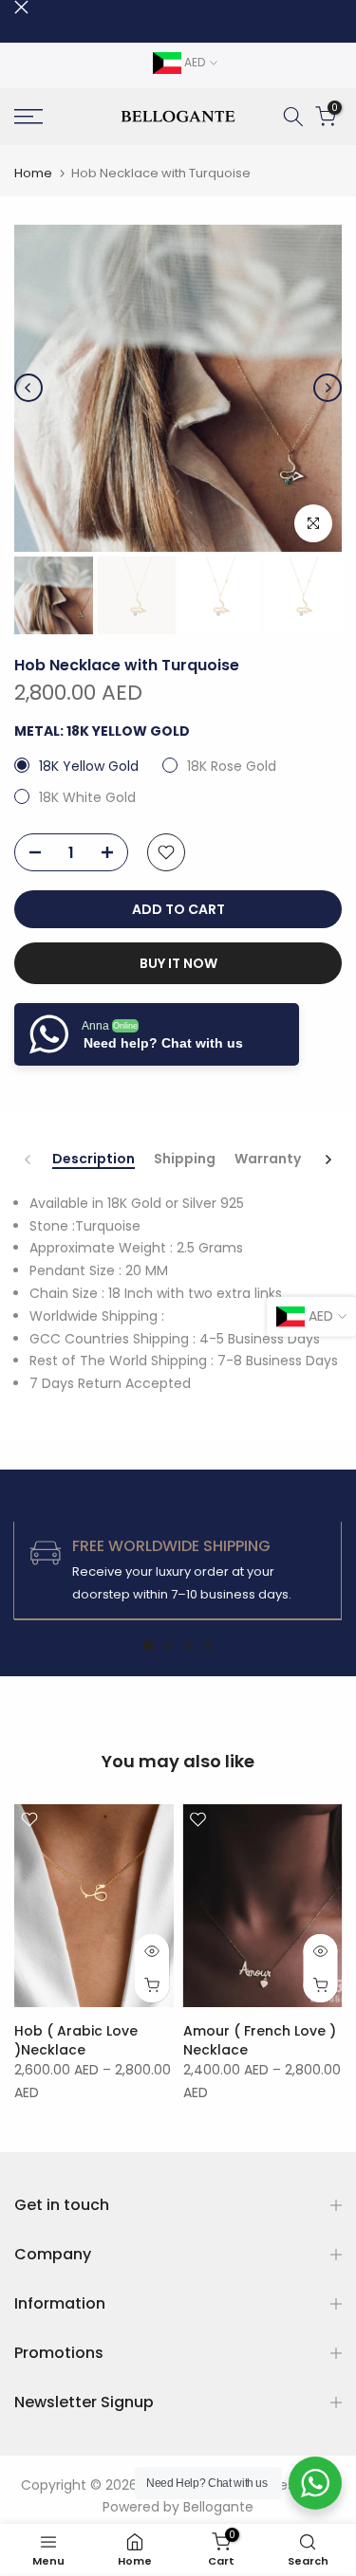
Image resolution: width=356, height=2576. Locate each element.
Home (33, 173)
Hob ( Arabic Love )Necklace (76, 2040)
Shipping (185, 1160)
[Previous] (28, 388)
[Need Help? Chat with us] (315, 2483)
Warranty (268, 1160)
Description (94, 1160)
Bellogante (218, 2507)
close (21, 7)
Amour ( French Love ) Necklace (260, 2040)
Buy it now (178, 963)
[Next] (328, 388)
